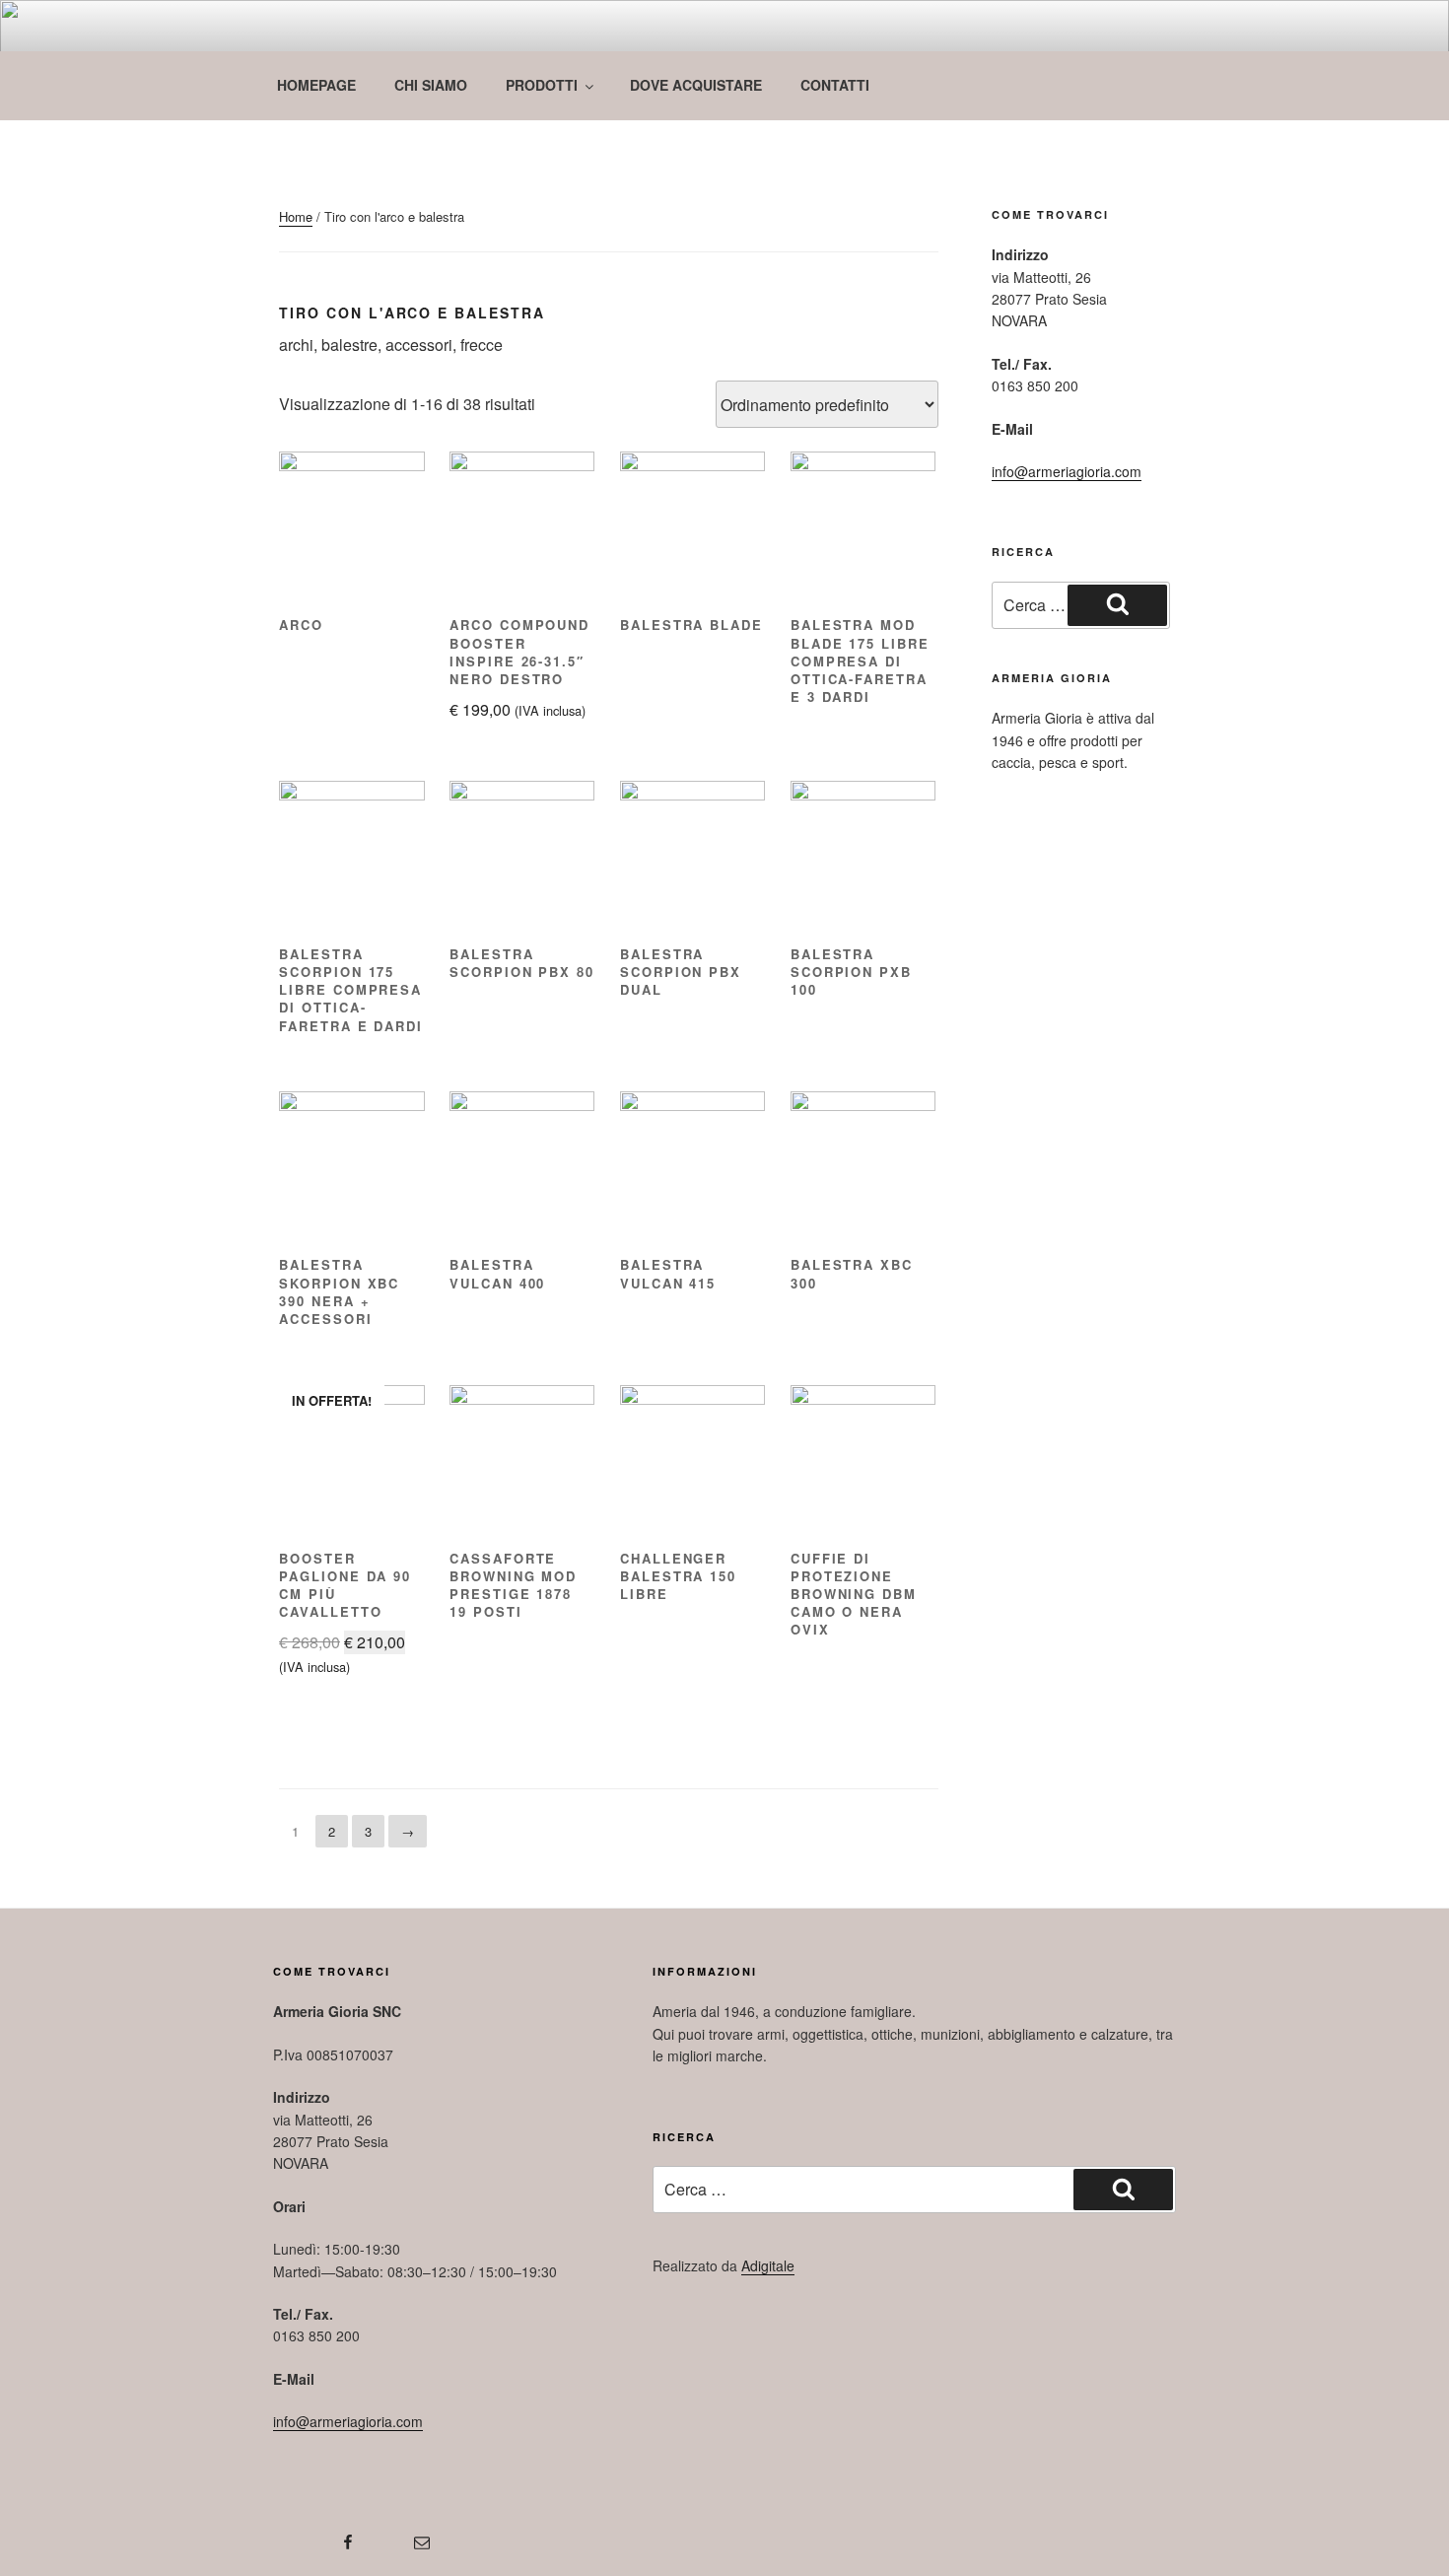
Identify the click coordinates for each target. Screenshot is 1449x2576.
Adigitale (768, 2265)
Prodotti (542, 85)
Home (296, 216)
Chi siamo (431, 85)
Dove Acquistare (696, 85)
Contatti (835, 85)
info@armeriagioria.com (1067, 471)
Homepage (316, 85)
